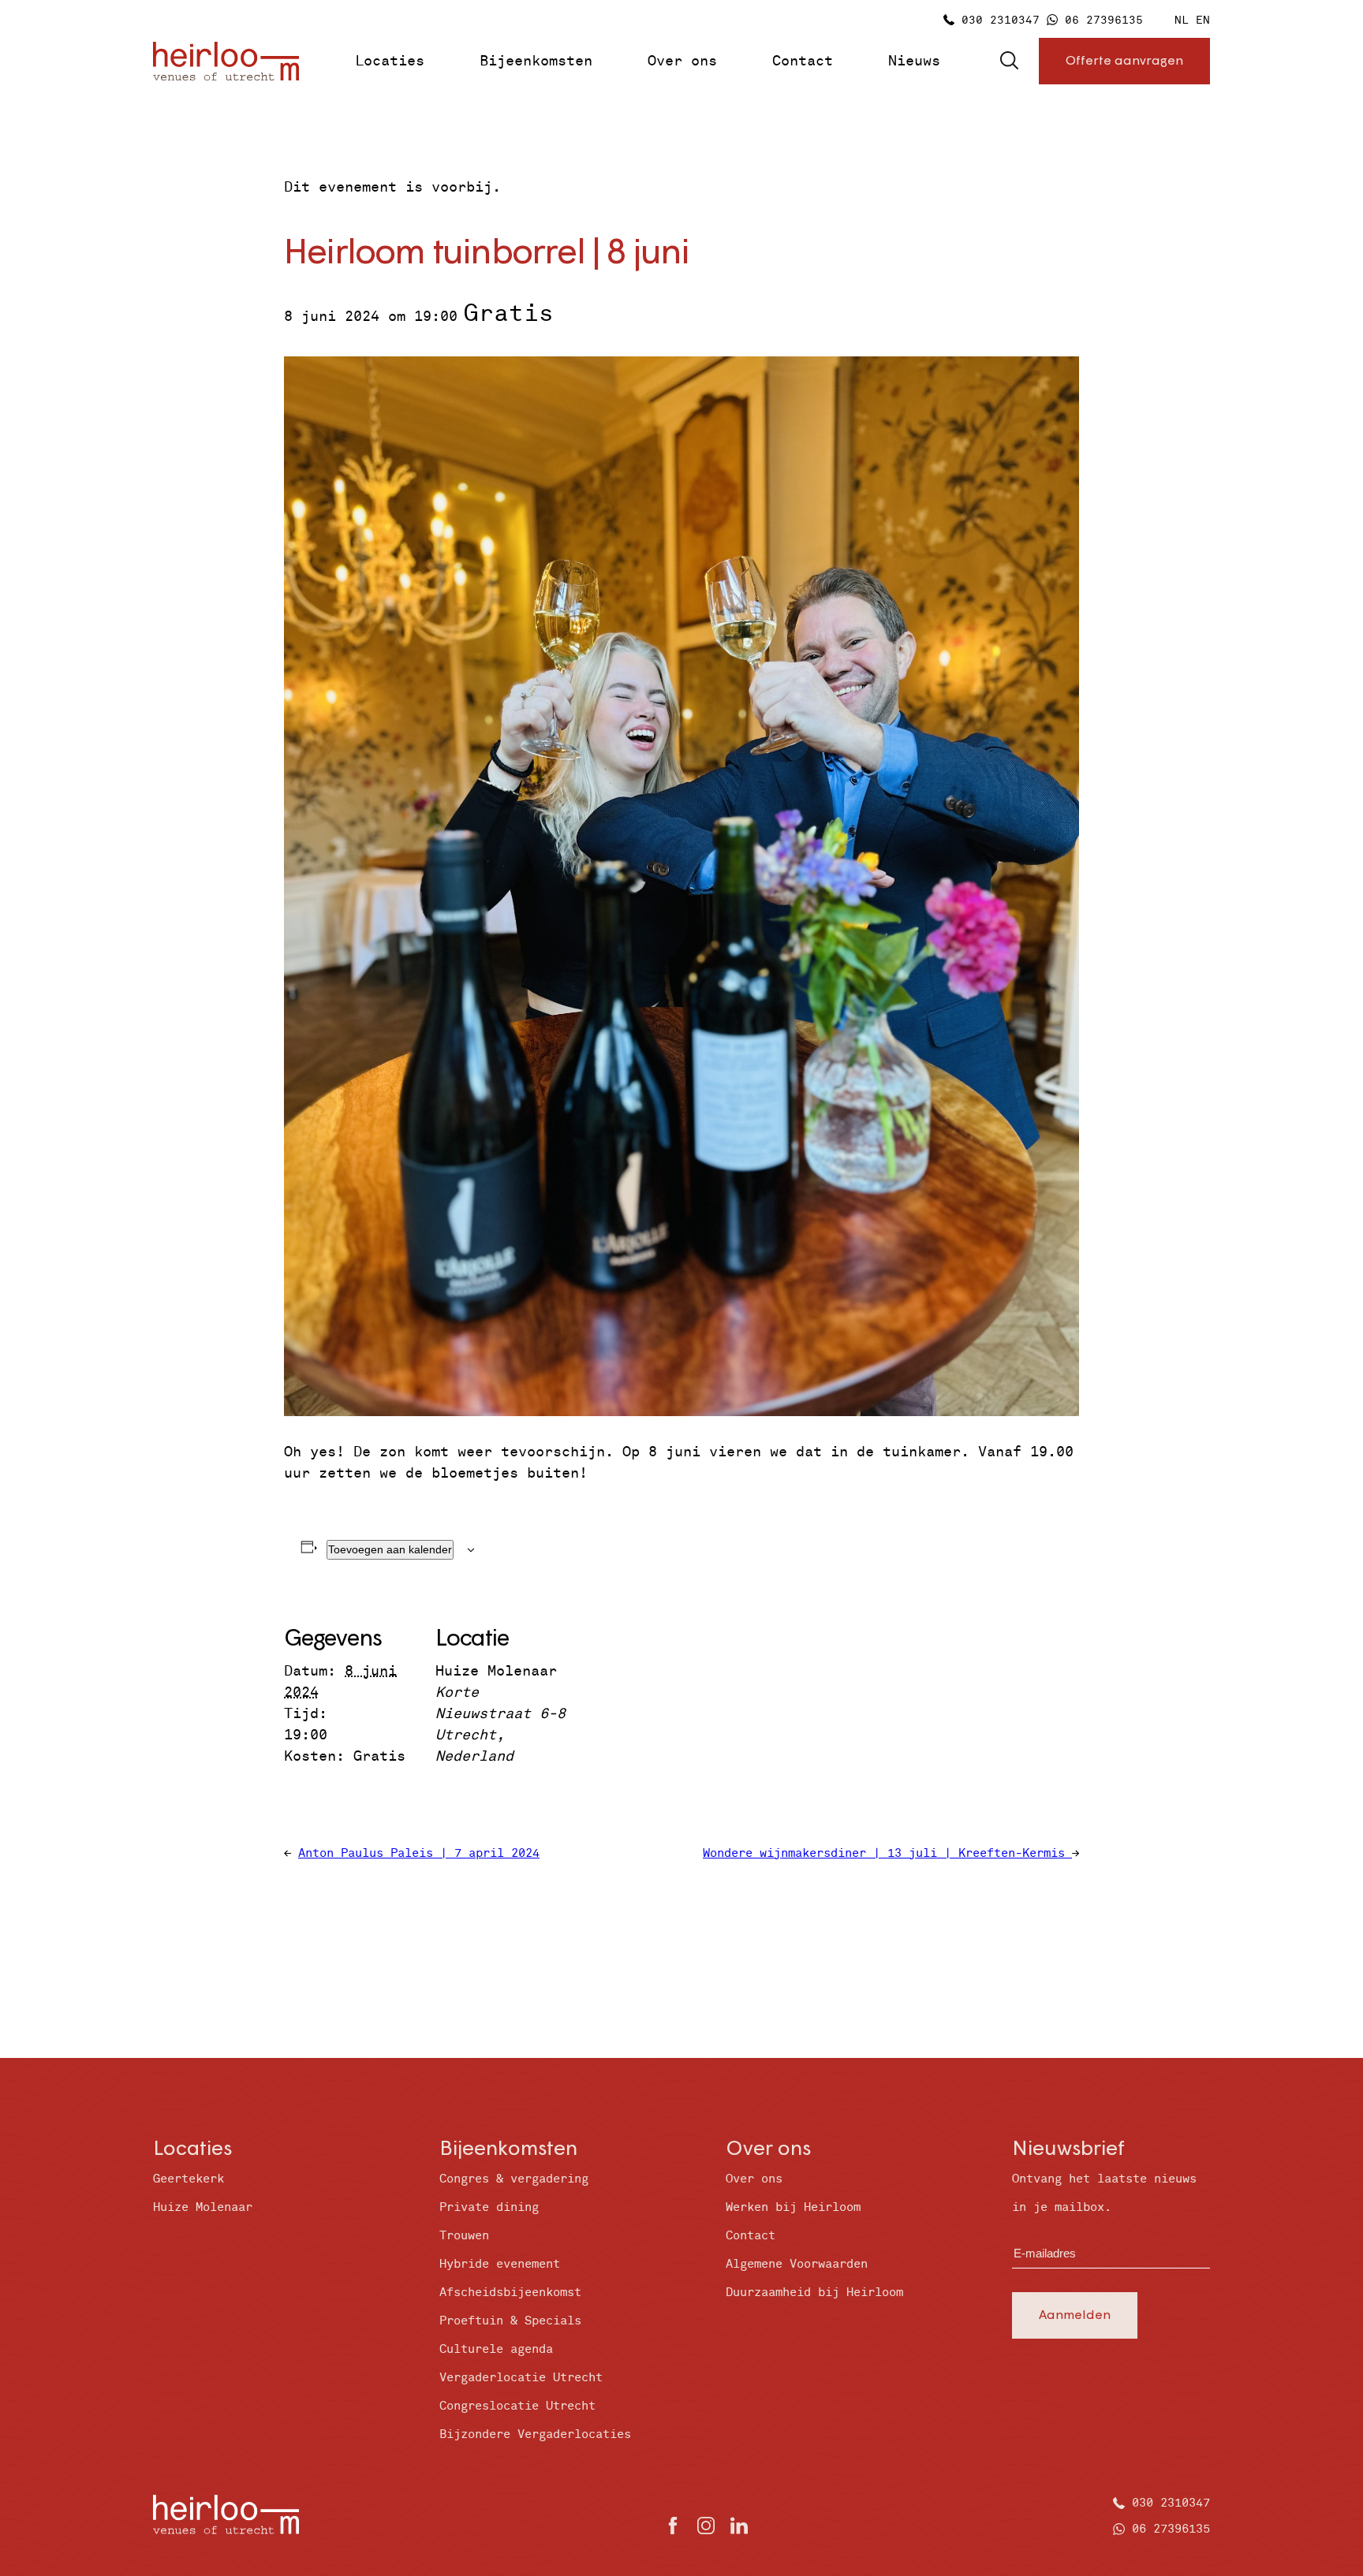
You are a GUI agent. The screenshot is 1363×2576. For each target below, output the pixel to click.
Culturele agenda (496, 2349)
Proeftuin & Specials (510, 2321)
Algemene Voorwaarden (797, 2264)
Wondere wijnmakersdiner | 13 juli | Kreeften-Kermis (887, 1853)
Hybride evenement (500, 2264)
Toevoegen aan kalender (390, 1549)
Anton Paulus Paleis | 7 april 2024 (419, 1853)
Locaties (390, 61)
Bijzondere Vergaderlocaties (535, 2434)
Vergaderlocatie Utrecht (521, 2378)
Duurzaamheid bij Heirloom (814, 2293)
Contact (803, 61)
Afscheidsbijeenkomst (510, 2293)
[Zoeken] (1009, 62)
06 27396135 (1104, 20)
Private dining (489, 2207)
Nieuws (914, 61)
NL (1182, 20)
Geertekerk (189, 2179)
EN (1203, 20)
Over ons (682, 61)
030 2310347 (1001, 20)
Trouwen (464, 2236)
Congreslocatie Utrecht (517, 2406)
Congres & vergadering (514, 2179)
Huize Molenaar (203, 2207)
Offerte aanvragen (1124, 60)
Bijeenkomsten (536, 61)
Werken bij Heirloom (793, 2207)
